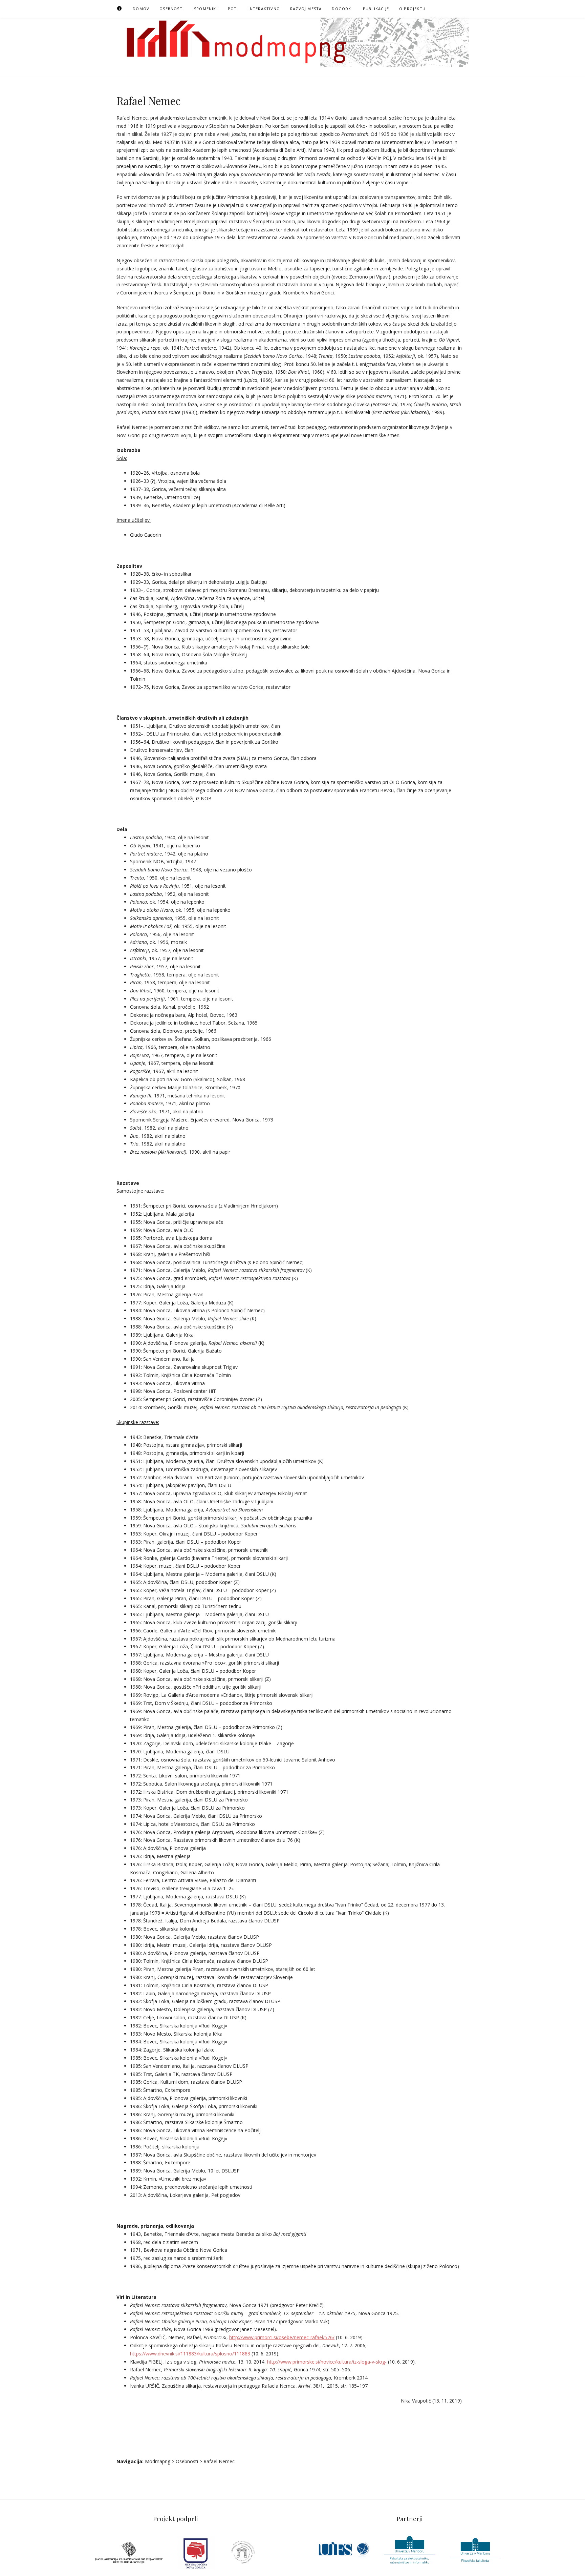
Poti (233, 9)
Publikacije (376, 9)
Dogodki (342, 9)
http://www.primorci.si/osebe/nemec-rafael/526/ (282, 2337)
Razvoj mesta (306, 9)
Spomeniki (206, 9)
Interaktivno (264, 9)
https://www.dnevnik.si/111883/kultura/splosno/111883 (190, 2354)
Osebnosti (172, 9)
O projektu (412, 9)
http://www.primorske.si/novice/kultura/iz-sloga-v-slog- (327, 2362)
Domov (141, 9)
